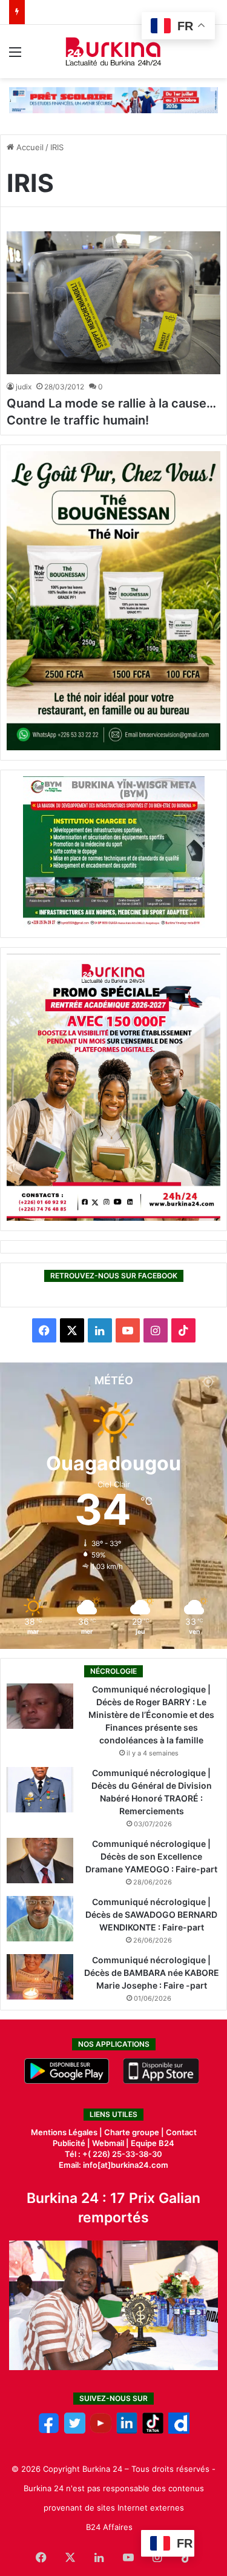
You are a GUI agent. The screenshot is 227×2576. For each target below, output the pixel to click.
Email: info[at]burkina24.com (113, 2165)
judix (24, 387)
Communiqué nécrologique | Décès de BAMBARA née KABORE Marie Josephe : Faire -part (152, 1973)
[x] (75, 2431)
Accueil (29, 147)
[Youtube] (101, 2431)
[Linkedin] (127, 2431)
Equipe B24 (152, 2143)
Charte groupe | (135, 2132)
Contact (181, 2132)
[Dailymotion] (179, 2431)
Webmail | (110, 2143)
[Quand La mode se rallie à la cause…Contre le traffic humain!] (113, 303)
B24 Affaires (109, 2527)
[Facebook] (49, 2431)
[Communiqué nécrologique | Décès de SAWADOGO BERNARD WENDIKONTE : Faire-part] (40, 1919)
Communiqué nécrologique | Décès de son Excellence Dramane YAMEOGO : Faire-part (151, 1856)
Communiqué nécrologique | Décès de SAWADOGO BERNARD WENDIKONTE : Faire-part (151, 1914)
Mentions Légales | (67, 2132)
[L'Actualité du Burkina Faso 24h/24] (113, 51)
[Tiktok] (153, 2431)
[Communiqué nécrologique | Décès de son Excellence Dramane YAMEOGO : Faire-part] (40, 1861)
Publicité (69, 2143)
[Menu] (15, 56)
